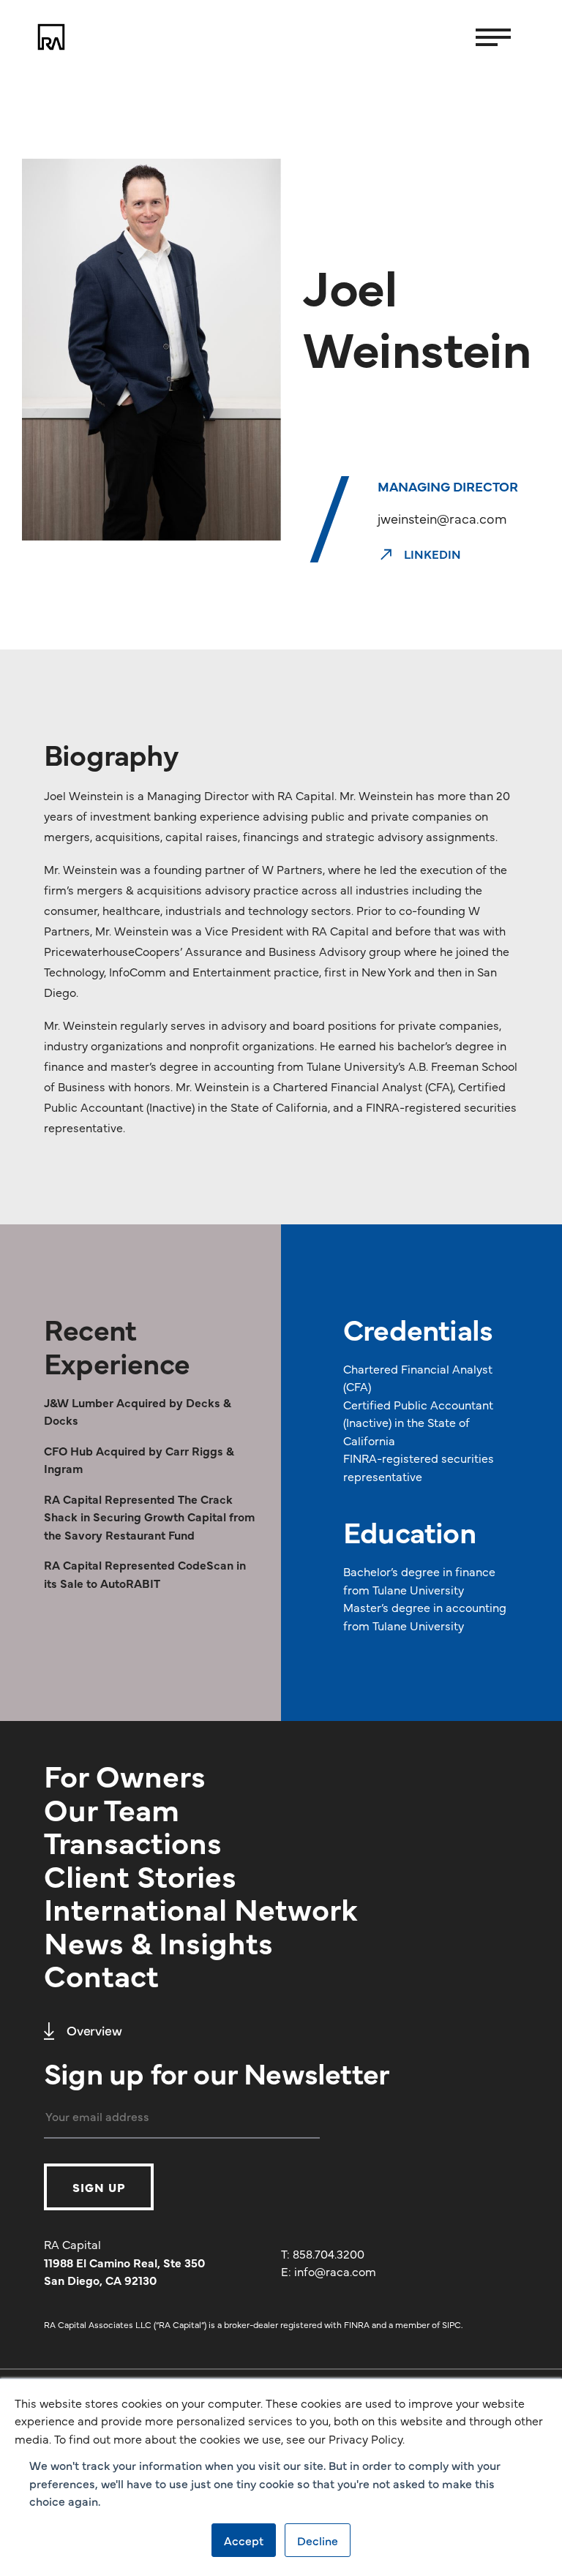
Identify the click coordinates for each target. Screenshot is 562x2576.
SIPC (452, 2324)
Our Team (112, 1808)
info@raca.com (335, 2271)
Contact (101, 1974)
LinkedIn (431, 554)
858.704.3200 (329, 2253)
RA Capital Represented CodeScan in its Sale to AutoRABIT (145, 1573)
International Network (201, 1907)
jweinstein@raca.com (442, 518)
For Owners (125, 1774)
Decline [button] (318, 2540)
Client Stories (140, 1875)
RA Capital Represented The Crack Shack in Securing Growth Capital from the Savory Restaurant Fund (149, 1517)
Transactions (133, 1841)
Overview (94, 2030)
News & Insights (158, 1941)
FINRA (357, 2324)
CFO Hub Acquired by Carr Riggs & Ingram (139, 1459)
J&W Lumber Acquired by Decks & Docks (138, 1411)
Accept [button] (244, 2540)
